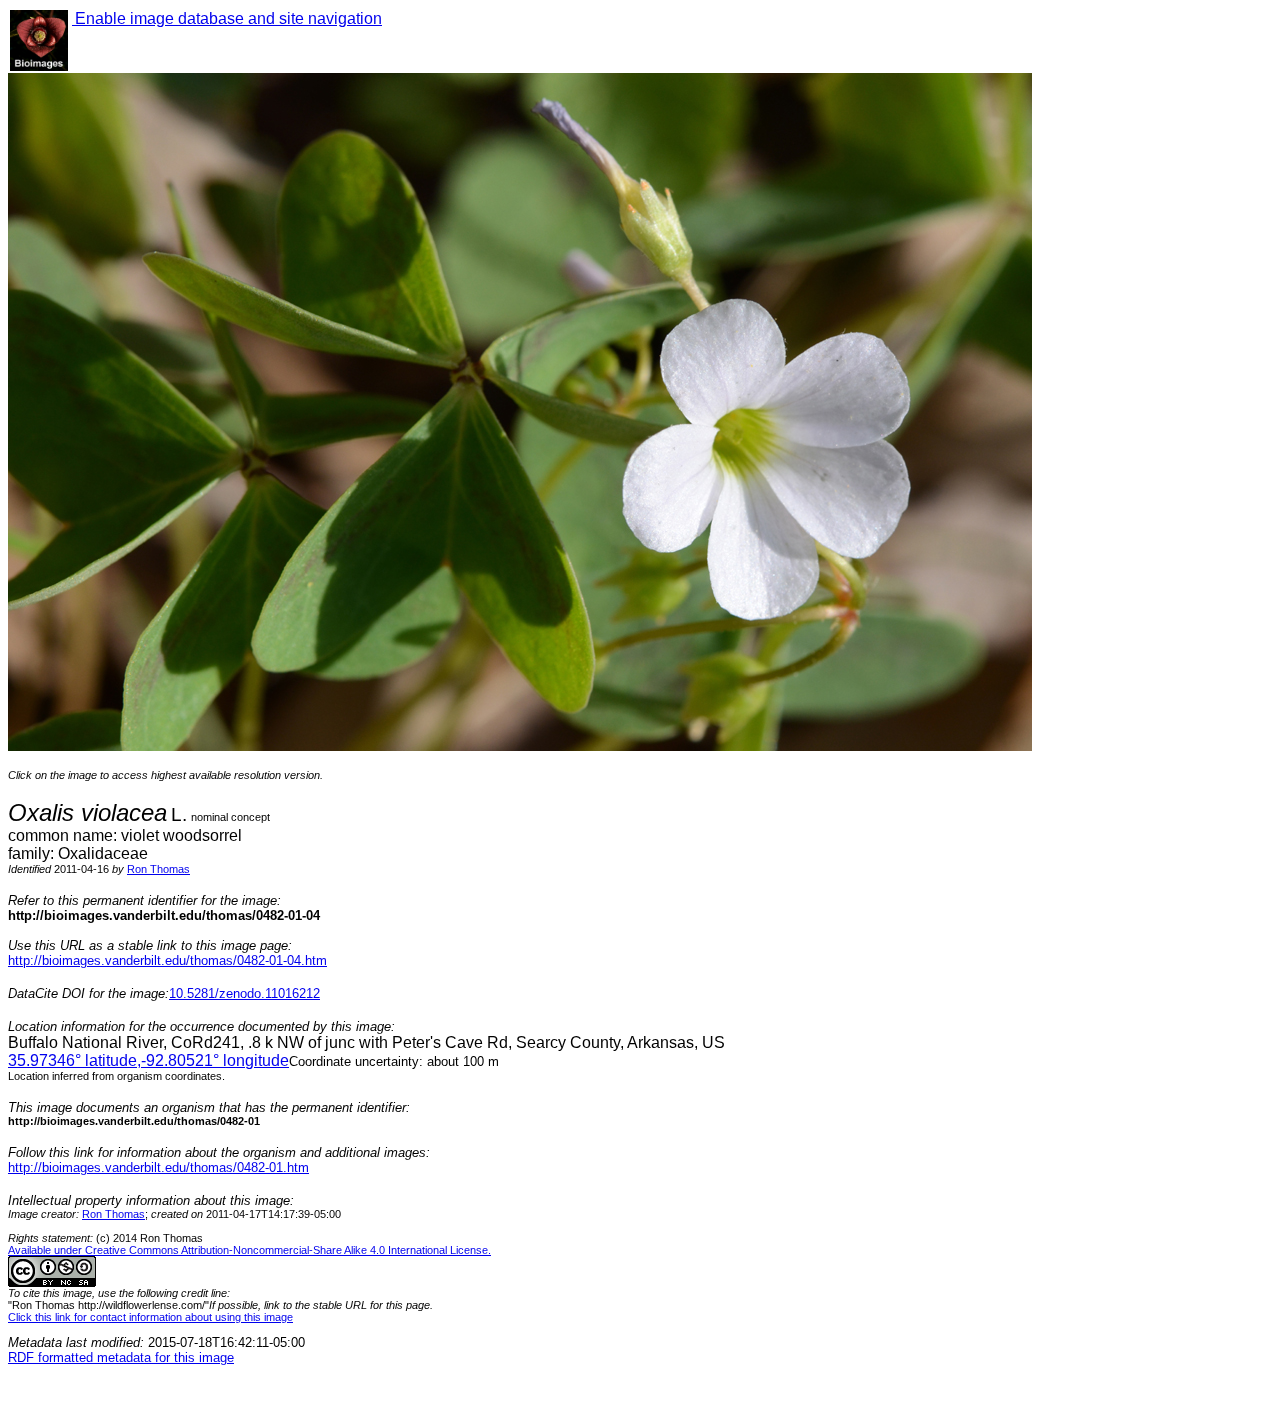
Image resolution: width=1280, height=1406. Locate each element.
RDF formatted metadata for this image (121, 1357)
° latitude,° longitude (148, 1060)
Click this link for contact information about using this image (150, 1317)
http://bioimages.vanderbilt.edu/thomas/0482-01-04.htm (167, 960)
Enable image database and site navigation (227, 18)
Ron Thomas (158, 869)
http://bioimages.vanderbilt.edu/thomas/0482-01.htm (158, 1167)
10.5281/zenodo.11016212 (244, 993)
